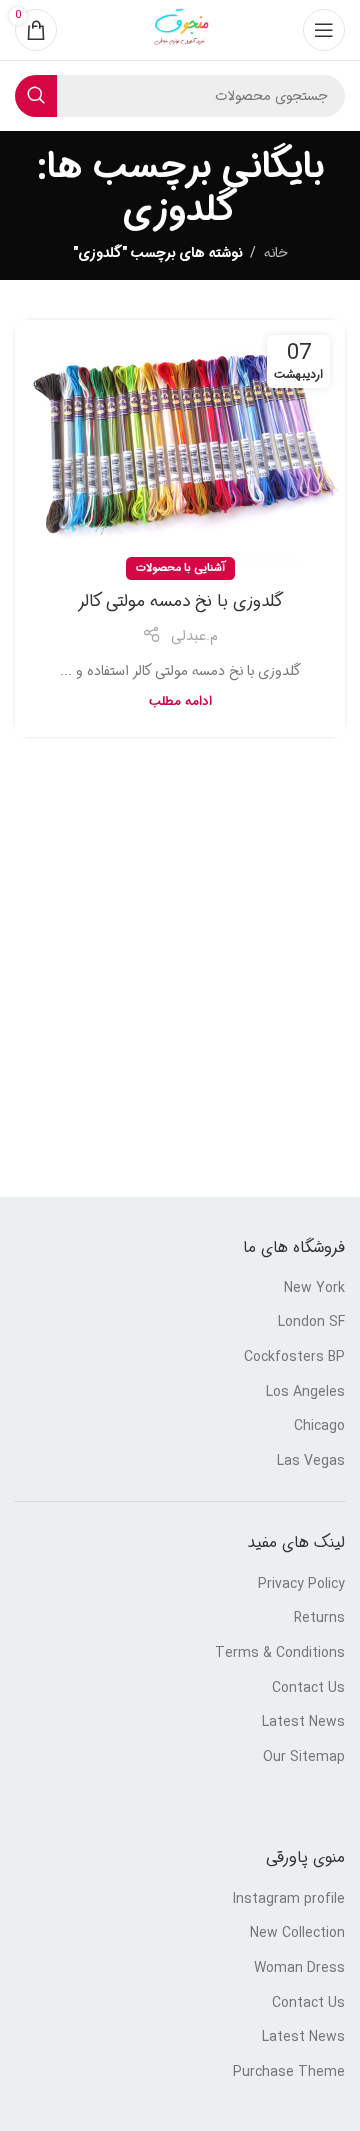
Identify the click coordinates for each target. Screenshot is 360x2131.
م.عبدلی (194, 636)
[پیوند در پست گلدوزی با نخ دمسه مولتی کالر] (180, 445)
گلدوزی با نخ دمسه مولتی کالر (180, 601)
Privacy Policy (301, 1585)
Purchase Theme (289, 2073)
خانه (276, 253)
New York (314, 1289)
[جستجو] (36, 96)
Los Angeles (305, 1393)
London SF (311, 1323)
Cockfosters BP (294, 1358)
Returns (319, 1619)
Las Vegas (311, 1462)
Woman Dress (299, 1969)
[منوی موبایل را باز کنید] (324, 30)
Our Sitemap (304, 1758)
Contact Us (308, 1689)
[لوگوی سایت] (180, 30)
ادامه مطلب (180, 702)
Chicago (319, 1427)
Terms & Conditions (280, 1654)
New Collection (297, 1934)
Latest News (303, 1723)
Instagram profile (289, 1900)
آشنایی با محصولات (180, 568)
